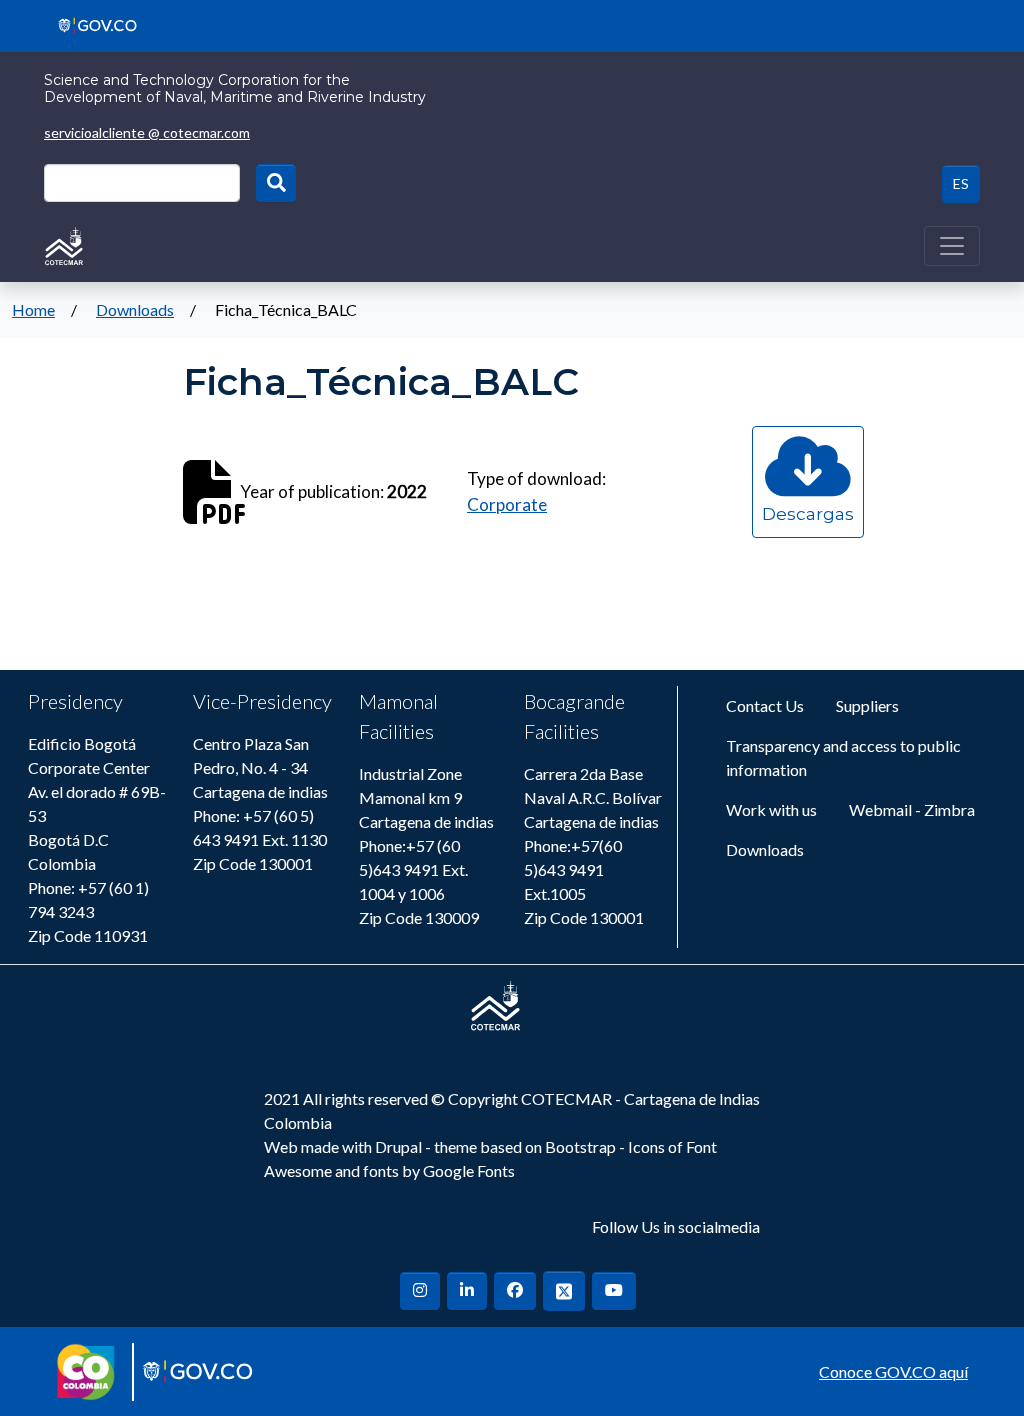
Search (276, 183)
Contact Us (765, 705)
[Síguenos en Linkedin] (467, 1291)
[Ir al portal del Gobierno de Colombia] (90, 23)
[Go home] (64, 243)
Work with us (771, 809)
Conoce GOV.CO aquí (893, 1371)
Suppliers (867, 705)
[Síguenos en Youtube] (614, 1291)
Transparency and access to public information (843, 757)
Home (33, 309)
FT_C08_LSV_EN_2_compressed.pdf (808, 533)
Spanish (961, 184)
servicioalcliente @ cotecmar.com (147, 132)
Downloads (135, 309)
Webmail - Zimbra (912, 809)
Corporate (507, 504)
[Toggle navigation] (952, 246)
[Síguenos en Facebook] (515, 1291)
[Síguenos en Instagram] (420, 1291)
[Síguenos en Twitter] (564, 1290)
